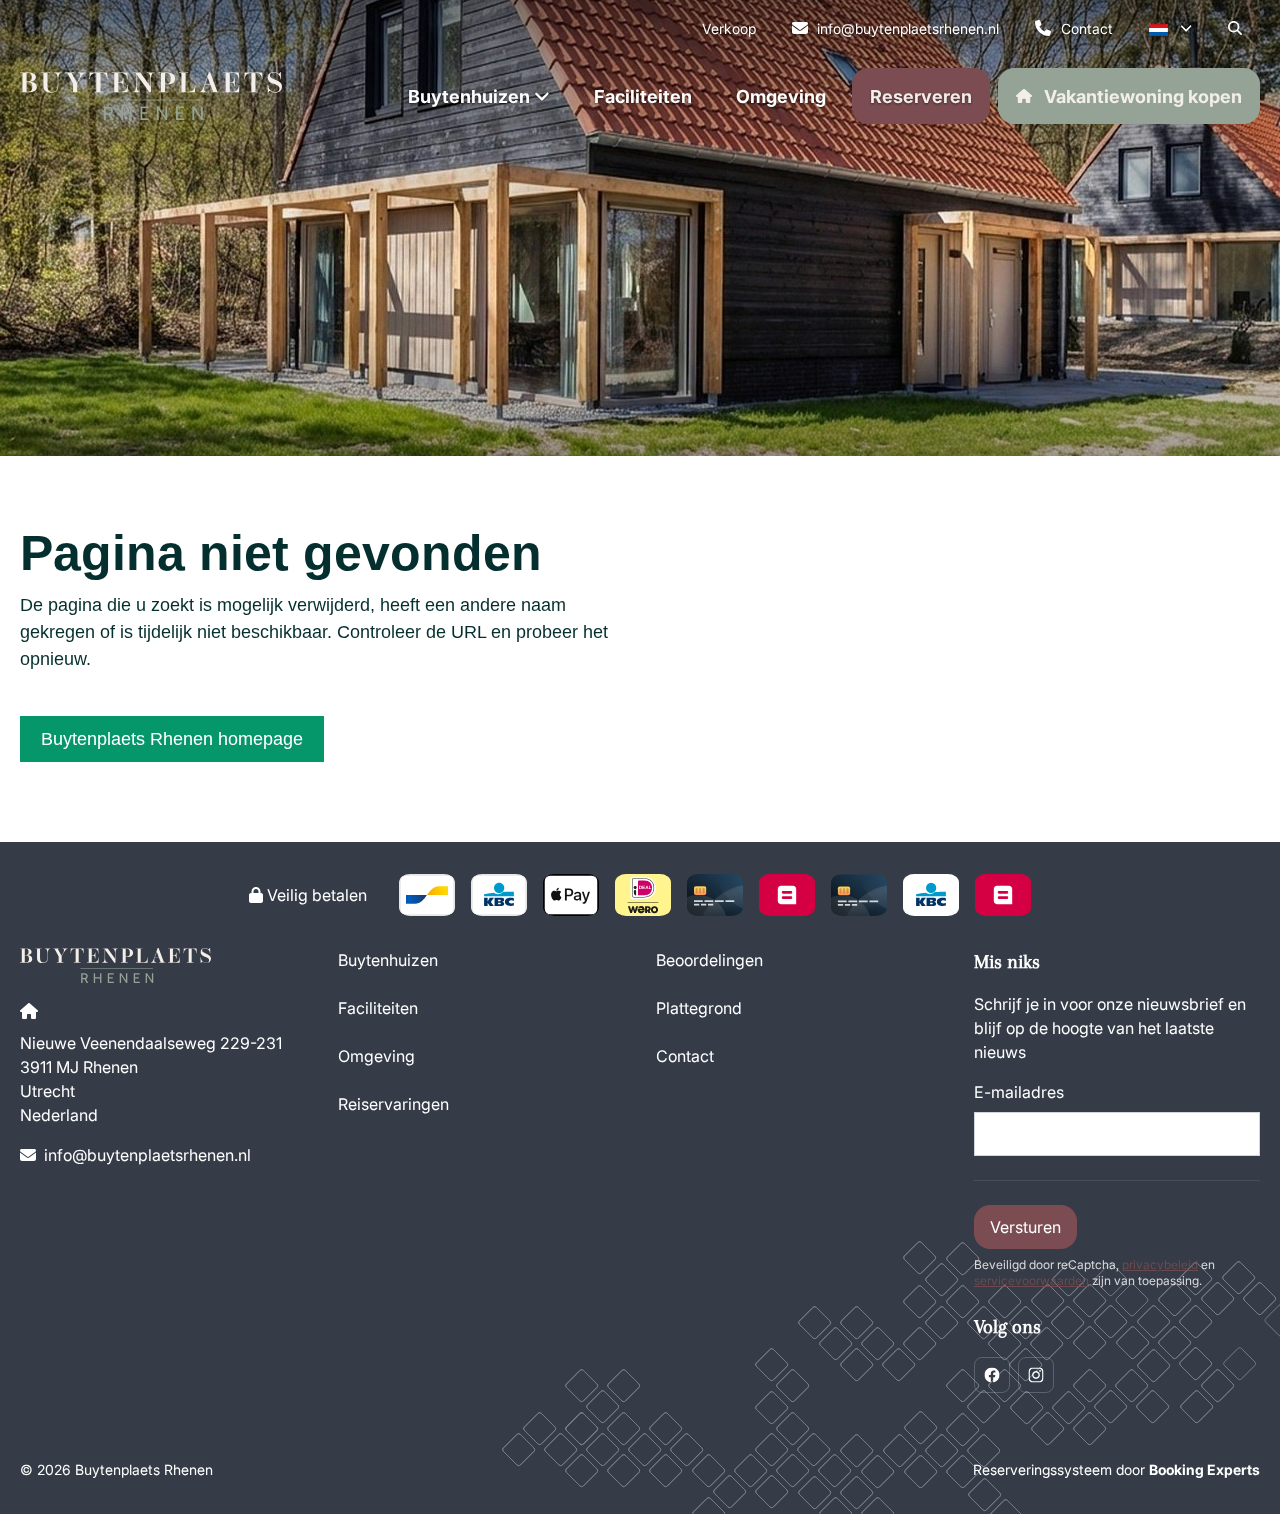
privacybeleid (1160, 1264)
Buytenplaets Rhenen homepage (172, 739)
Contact (685, 1056)
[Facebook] (992, 1375)
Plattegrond (699, 1008)
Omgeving (376, 1056)
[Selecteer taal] (1170, 28)
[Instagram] (1036, 1375)
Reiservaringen (393, 1104)
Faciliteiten (378, 1008)
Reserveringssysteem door (1116, 1469)
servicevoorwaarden (1031, 1280)
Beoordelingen (709, 960)
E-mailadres (1019, 1092)
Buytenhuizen (388, 960)
